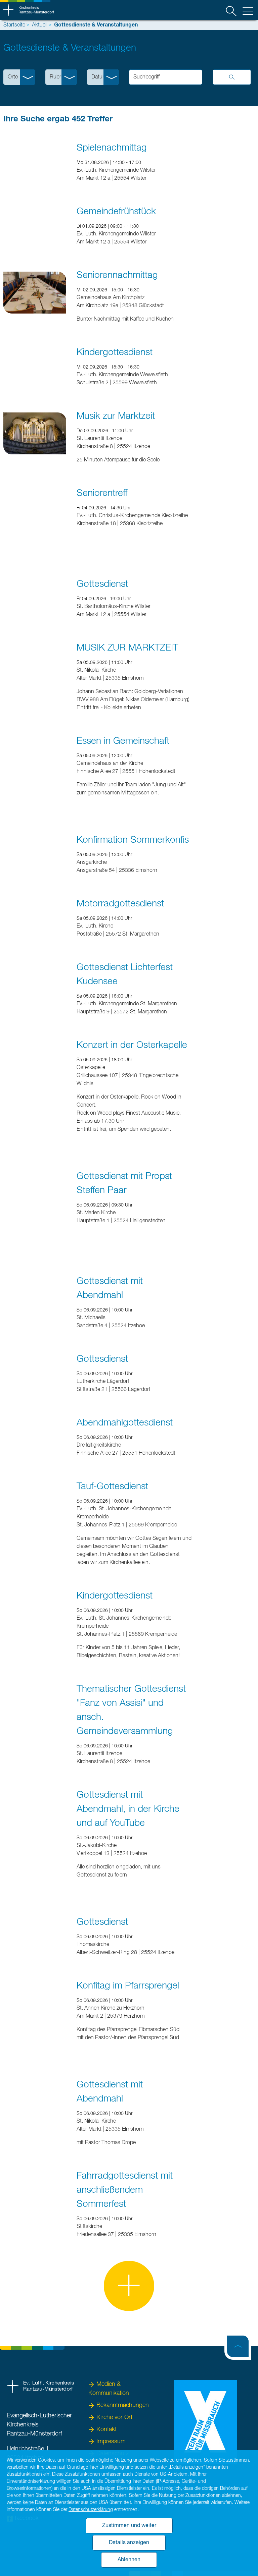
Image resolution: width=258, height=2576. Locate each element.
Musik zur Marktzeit (116, 416)
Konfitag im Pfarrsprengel (128, 1986)
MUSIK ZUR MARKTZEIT (127, 648)
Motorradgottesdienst (120, 904)
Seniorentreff (102, 493)
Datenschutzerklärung (91, 2510)
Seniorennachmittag (117, 275)
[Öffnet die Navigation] (248, 12)
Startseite (14, 25)
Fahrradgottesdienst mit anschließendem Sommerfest (125, 2190)
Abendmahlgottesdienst (125, 1423)
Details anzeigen (129, 2543)
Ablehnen (129, 2560)
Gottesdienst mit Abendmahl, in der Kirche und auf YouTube (128, 1809)
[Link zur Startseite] (29, 10)
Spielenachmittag (112, 148)
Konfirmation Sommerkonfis (133, 840)
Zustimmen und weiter (129, 2526)
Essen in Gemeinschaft (123, 741)
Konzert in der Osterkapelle (132, 1045)
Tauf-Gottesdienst (112, 1487)
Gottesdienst (102, 584)
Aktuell (40, 25)
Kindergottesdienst (115, 352)
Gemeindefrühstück (116, 212)
